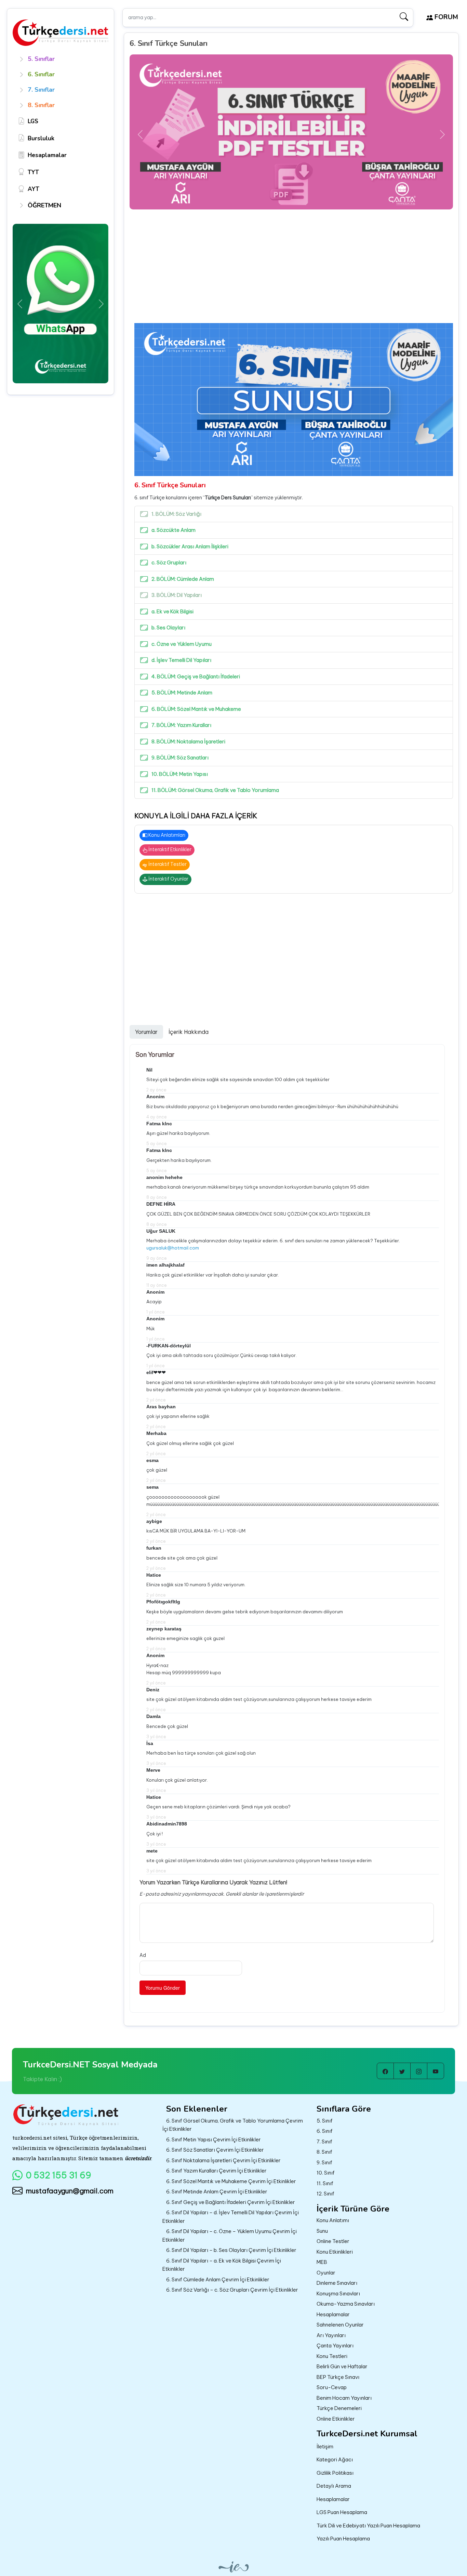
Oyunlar (326, 2273)
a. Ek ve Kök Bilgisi (172, 611)
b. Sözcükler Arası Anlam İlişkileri (190, 546)
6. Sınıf (325, 2131)
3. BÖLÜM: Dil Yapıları (177, 595)
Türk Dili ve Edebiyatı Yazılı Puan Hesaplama (368, 2526)
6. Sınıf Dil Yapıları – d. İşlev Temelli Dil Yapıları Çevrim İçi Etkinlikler (231, 2217)
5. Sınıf (325, 2121)
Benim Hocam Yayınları (344, 2398)
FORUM (445, 17)
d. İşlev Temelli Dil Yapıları (181, 660)
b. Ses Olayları (168, 627)
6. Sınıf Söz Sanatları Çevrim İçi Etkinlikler (215, 2150)
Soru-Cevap (332, 2387)
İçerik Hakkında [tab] (189, 1032)
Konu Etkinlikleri (335, 2252)
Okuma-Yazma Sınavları (346, 2304)
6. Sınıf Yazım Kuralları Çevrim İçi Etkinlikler (216, 2171)
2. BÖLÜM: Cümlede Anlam (183, 579)
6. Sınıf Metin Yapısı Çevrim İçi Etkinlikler (214, 2139)
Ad (143, 1955)
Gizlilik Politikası (335, 2473)
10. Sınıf (326, 2173)
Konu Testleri (332, 2356)
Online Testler (333, 2241)
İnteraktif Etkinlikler (169, 849)
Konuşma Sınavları (338, 2293)
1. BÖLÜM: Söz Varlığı (176, 514)
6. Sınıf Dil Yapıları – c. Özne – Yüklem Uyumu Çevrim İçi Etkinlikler (230, 2235)
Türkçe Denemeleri (339, 2408)
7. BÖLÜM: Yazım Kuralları (181, 725)
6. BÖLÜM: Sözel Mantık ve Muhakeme (196, 709)
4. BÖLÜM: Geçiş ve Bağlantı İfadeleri (196, 676)
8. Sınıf (324, 2152)
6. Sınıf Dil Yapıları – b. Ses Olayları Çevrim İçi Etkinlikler (231, 2250)
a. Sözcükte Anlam (174, 530)
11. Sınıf (325, 2183)
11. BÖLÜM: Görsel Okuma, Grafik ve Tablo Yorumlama (215, 790)
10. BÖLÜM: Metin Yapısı (180, 774)
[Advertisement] (294, 272)
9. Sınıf (324, 2162)
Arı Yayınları (331, 2335)
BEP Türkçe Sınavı (338, 2377)
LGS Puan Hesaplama (342, 2512)
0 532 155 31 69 (59, 2175)
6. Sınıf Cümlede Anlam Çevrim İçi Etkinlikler (218, 2279)
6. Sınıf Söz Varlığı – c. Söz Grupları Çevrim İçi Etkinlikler (232, 2290)
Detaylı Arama (334, 2486)
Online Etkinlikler (336, 2419)
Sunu (322, 2231)
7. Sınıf (324, 2142)
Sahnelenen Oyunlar (340, 2325)
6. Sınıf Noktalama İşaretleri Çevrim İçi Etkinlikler (223, 2160)
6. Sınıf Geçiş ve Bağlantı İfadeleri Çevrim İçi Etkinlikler (231, 2202)
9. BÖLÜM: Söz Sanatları (180, 758)
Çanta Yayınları (335, 2346)
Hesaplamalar (333, 2314)
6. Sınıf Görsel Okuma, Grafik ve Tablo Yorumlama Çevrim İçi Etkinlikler (233, 2125)
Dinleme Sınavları (337, 2283)
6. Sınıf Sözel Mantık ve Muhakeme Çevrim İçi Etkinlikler (231, 2181)
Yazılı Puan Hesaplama (343, 2539)
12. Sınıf (325, 2194)
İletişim (325, 2446)
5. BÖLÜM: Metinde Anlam (182, 693)
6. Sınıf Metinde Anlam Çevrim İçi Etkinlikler (217, 2191)
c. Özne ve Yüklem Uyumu (182, 644)
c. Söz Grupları (169, 562)
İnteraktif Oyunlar (168, 879)
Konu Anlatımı (333, 2220)
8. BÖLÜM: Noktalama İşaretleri (188, 741)
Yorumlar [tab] (146, 1032)
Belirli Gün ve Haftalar (342, 2366)
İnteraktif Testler (167, 864)
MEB (322, 2262)
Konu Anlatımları (166, 835)
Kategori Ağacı (335, 2459)
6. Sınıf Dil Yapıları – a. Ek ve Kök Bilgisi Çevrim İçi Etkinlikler (222, 2265)
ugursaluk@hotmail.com (173, 1248)
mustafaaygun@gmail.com (70, 2191)
